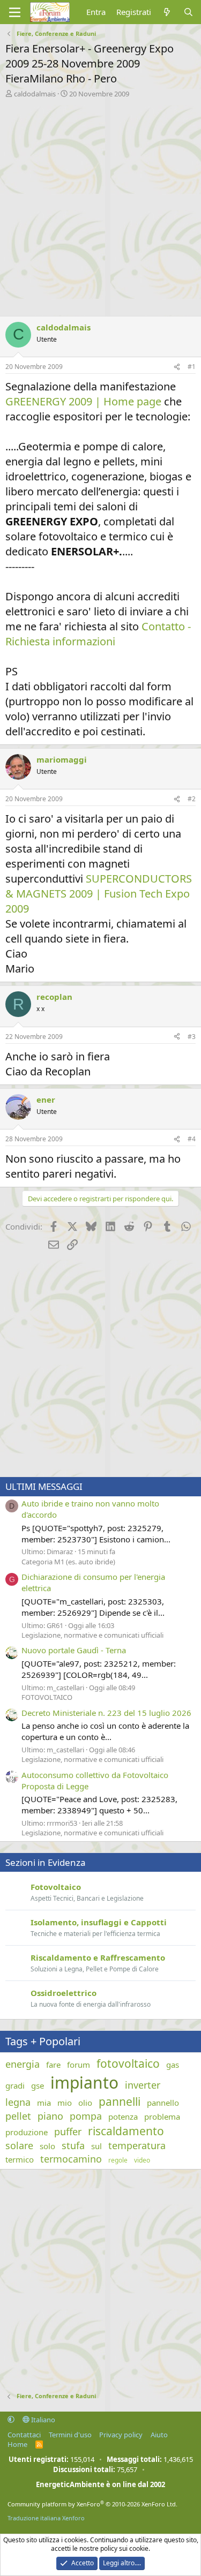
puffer (68, 2131)
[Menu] (15, 12)
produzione (27, 2132)
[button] (11, 2420)
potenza (123, 2116)
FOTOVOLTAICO (47, 1697)
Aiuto (159, 2435)
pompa (86, 2116)
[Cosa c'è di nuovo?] (167, 12)
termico (20, 2159)
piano (50, 2116)
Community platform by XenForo (92, 2504)
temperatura (137, 2145)
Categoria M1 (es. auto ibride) (68, 1562)
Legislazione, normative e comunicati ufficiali (92, 1635)
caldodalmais (35, 94)
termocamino (71, 2159)
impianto (84, 2082)
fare (53, 2065)
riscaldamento (126, 2131)
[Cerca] (188, 12)
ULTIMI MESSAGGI (44, 1486)
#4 (192, 1139)
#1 (192, 367)
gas (173, 2065)
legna (18, 2102)
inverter (143, 2085)
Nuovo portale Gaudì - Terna (74, 1650)
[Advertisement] (100, 204)
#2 (192, 799)
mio (65, 2103)
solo (47, 2146)
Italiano (42, 2420)
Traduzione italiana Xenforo (46, 2518)
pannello (163, 2103)
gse (38, 2085)
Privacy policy (121, 2435)
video (142, 2160)
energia (23, 2064)
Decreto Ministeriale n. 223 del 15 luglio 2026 (106, 1713)
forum (79, 2065)
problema (162, 2116)
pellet (18, 2116)
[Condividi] (177, 367)
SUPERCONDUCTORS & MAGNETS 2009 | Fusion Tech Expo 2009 (99, 894)
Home (17, 2444)
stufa (73, 2145)
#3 (192, 1037)
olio (85, 2103)
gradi (15, 2085)
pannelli (120, 2102)
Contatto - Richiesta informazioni (98, 634)
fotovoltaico (128, 2063)
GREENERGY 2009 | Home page (83, 401)
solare (19, 2145)
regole (118, 2160)
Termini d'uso (70, 2435)
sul (96, 2146)
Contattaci (24, 2435)
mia (44, 2103)
